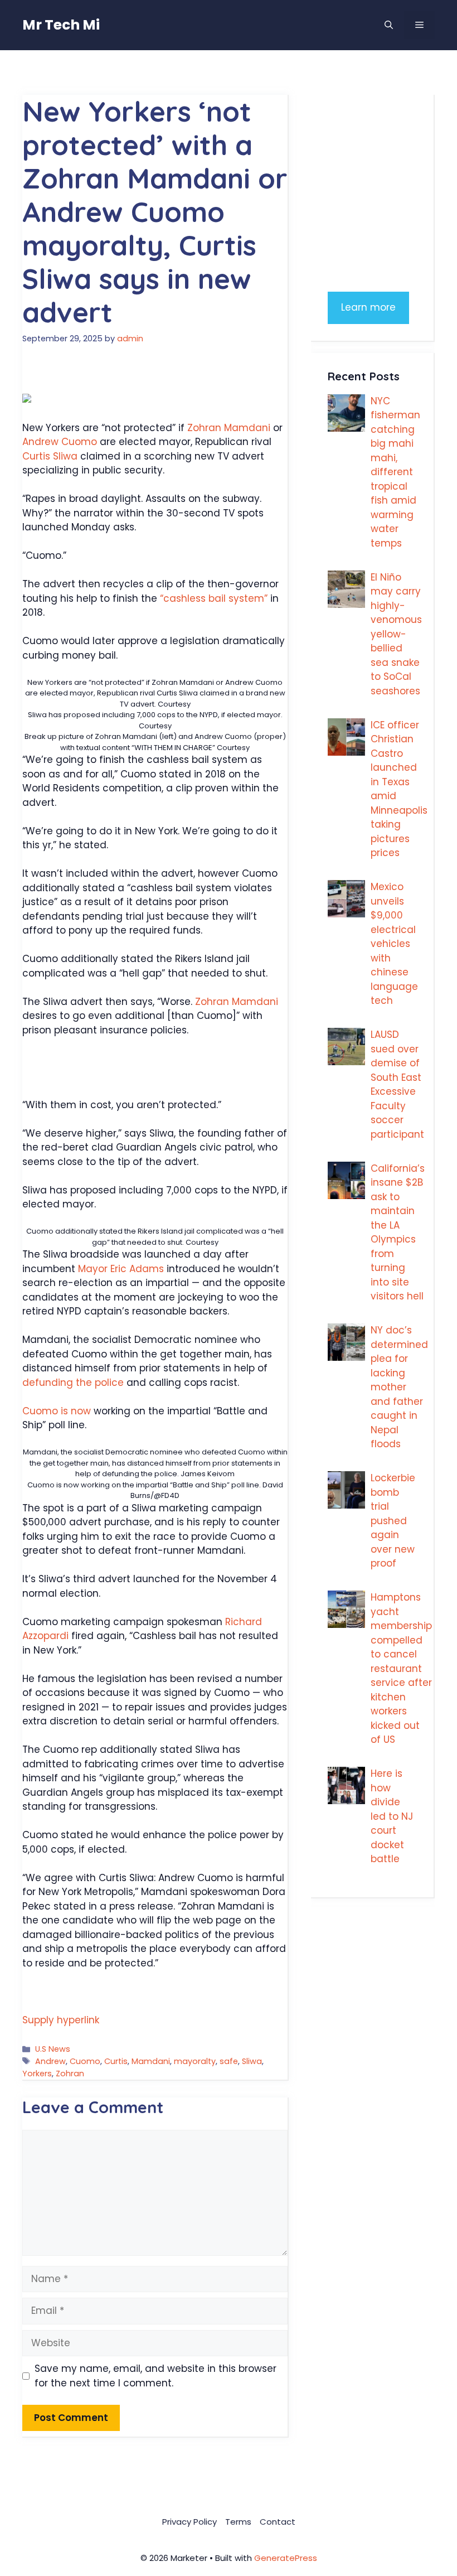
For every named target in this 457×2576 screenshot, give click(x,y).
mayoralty (195, 2061)
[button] (389, 25)
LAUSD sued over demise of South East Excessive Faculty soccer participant (397, 1084)
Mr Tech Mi (61, 25)
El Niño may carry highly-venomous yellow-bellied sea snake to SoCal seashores (396, 634)
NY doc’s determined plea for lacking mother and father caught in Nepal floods (399, 1387)
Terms (238, 2522)
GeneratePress (286, 2558)
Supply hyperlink (61, 2020)
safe (229, 2061)
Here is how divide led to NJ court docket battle (392, 1816)
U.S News (53, 2049)
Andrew (50, 2061)
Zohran (70, 2074)
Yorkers (37, 2074)
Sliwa (252, 2061)
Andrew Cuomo (60, 442)
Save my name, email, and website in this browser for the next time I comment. (155, 2376)
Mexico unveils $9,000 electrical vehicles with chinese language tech (394, 944)
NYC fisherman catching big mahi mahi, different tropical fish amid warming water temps (395, 472)
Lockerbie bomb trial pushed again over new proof (393, 1521)
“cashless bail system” (212, 598)
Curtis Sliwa (50, 456)
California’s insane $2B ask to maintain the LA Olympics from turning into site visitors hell (398, 1233)
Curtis (116, 2061)
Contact (278, 2522)
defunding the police (74, 1383)
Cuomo (85, 2061)
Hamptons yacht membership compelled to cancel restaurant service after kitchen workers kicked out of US (401, 1668)
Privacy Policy (189, 2522)
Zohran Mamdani (229, 428)
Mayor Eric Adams (122, 1269)
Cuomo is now (57, 1411)
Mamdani (151, 2061)
